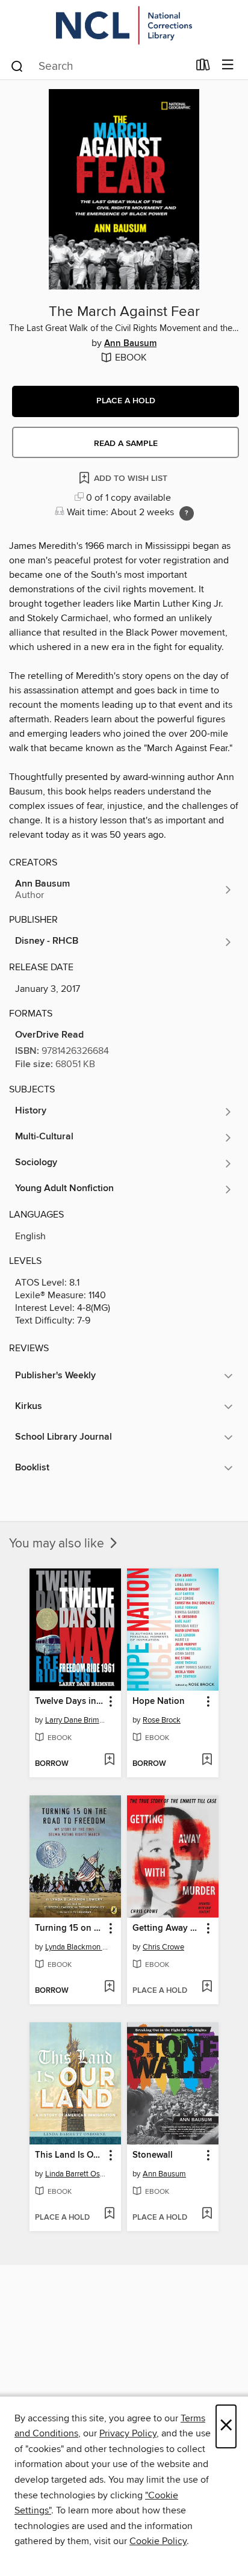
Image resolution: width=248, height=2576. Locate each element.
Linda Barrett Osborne (77, 2174)
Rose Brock (162, 1720)
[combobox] (99, 66)
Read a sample (126, 444)
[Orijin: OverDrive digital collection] (124, 26)
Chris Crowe (163, 1947)
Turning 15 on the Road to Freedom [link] (70, 1928)
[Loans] (203, 67)
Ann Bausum (130, 344)
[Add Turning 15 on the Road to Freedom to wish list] (109, 1987)
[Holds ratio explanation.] (187, 513)
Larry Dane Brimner (77, 1720)
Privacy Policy (128, 2433)
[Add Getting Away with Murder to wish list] (207, 1987)
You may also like (58, 1544)
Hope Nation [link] (159, 1701)
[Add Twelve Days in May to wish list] (109, 1760)
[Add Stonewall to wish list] (207, 2214)
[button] (126, 401)
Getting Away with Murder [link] (167, 1928)
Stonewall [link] (153, 2155)
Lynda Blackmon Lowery (77, 1947)
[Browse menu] (228, 65)
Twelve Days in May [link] (70, 1701)
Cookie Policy (158, 2541)
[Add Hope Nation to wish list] (207, 1760)
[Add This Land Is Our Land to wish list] (109, 2214)
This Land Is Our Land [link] (70, 2155)
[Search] (17, 66)
